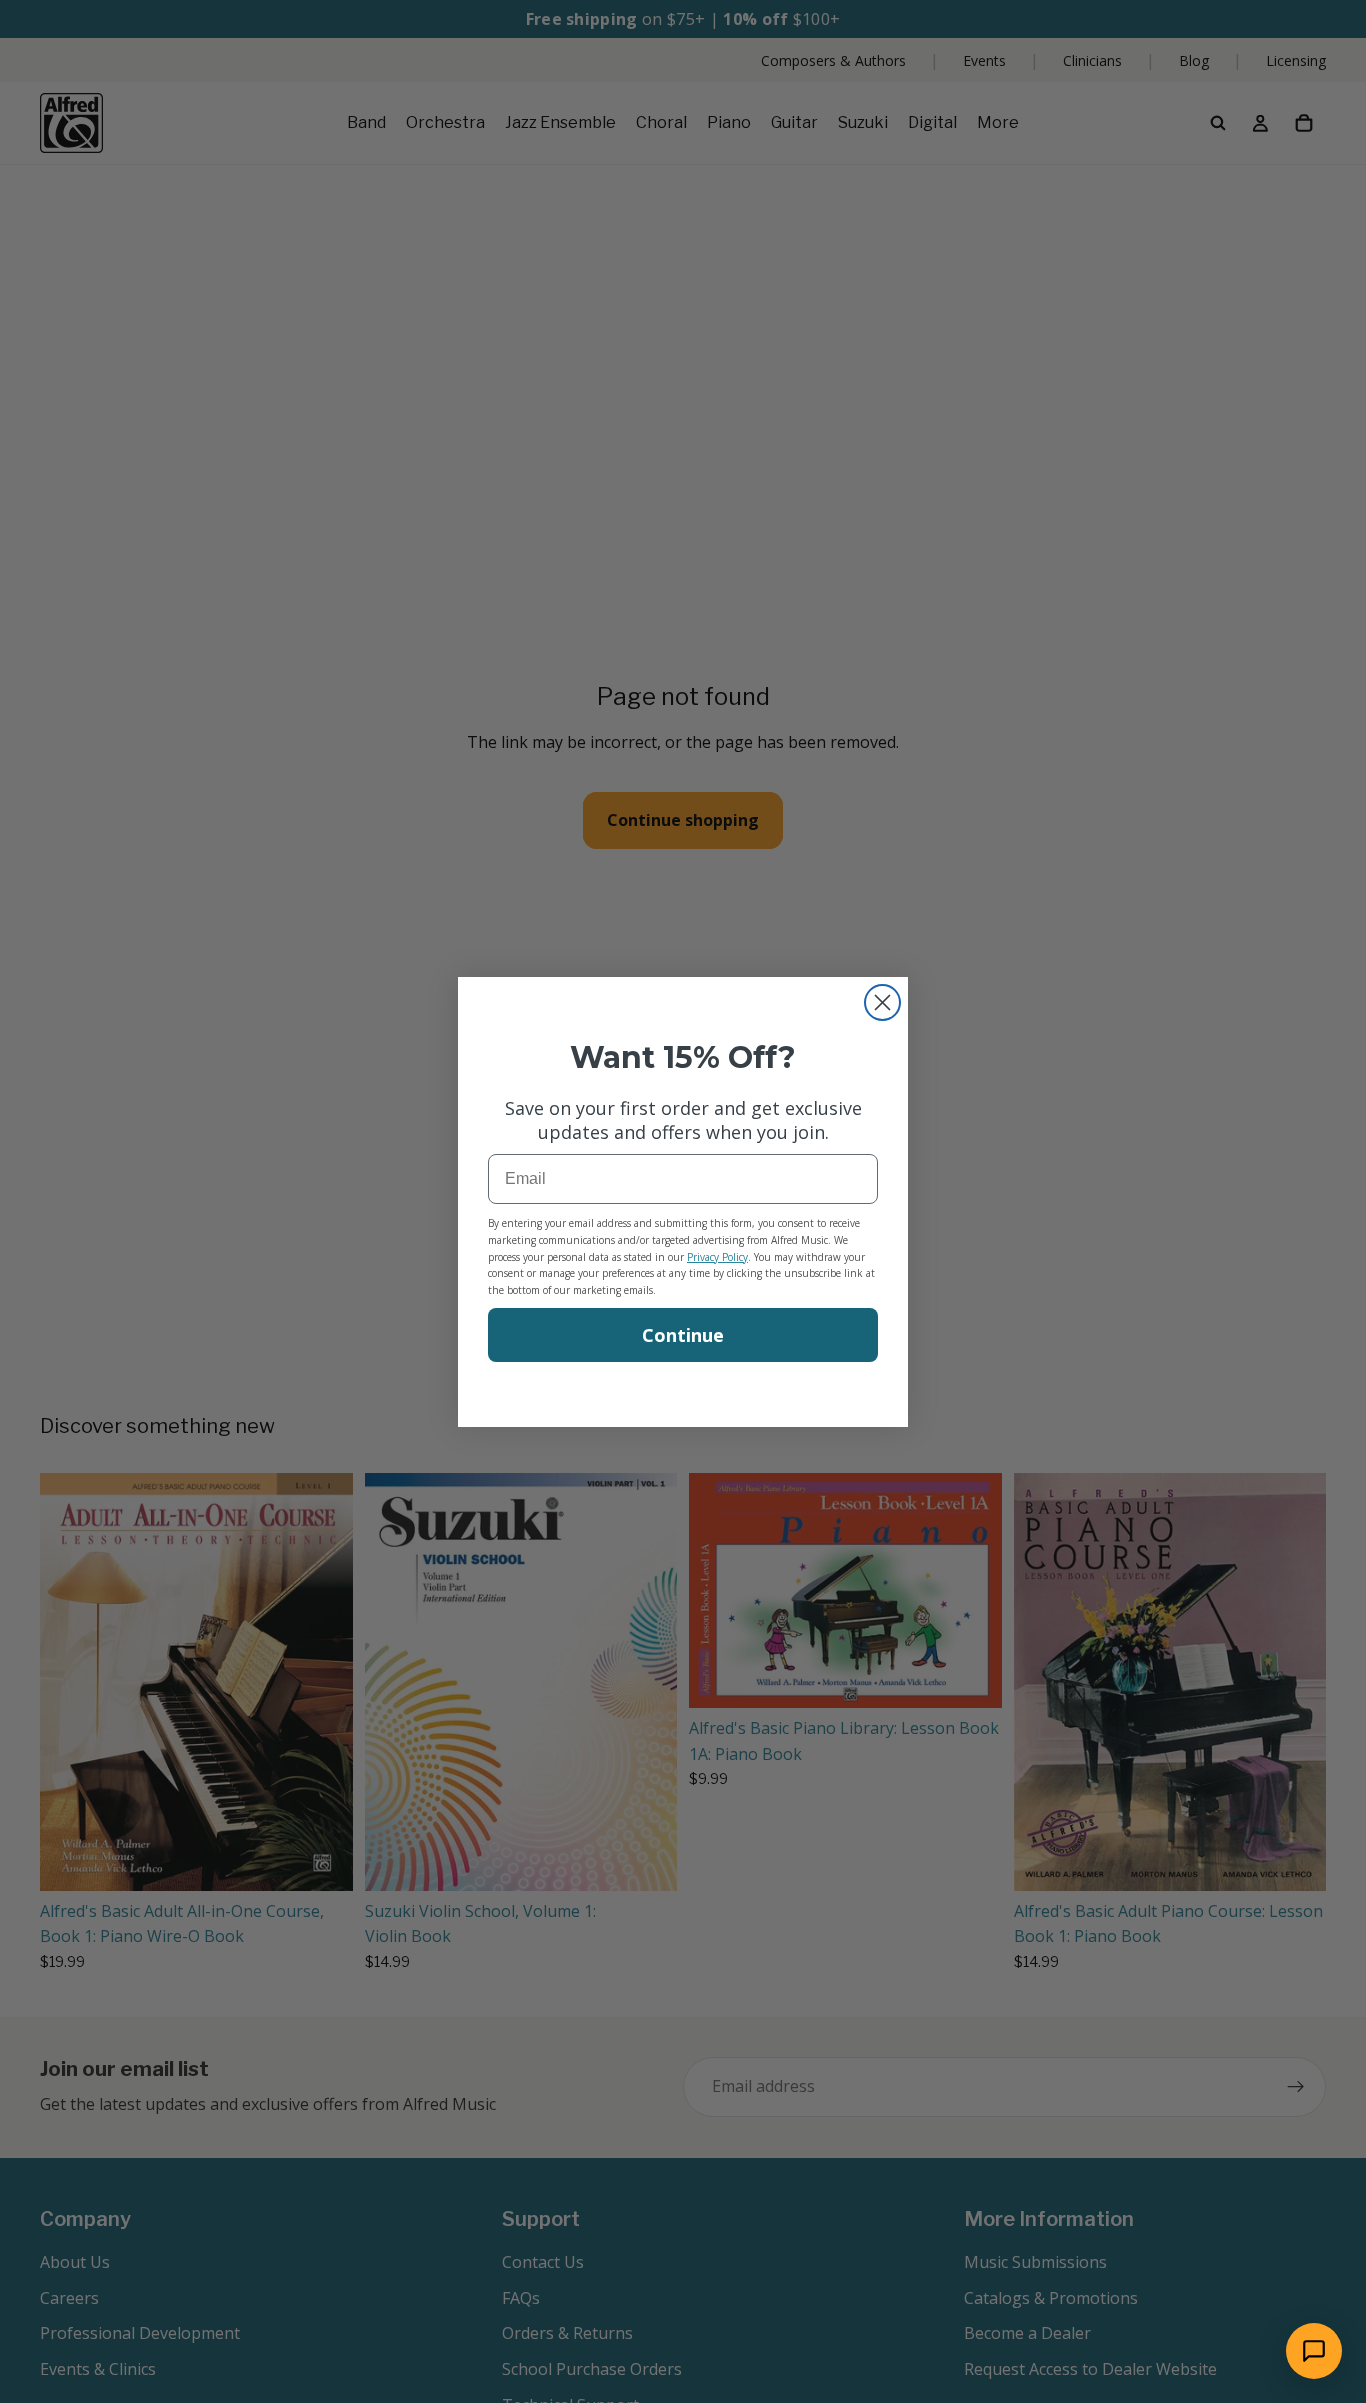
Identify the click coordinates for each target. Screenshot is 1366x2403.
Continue (683, 1335)
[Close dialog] (882, 1002)
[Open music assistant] (1314, 2351)
